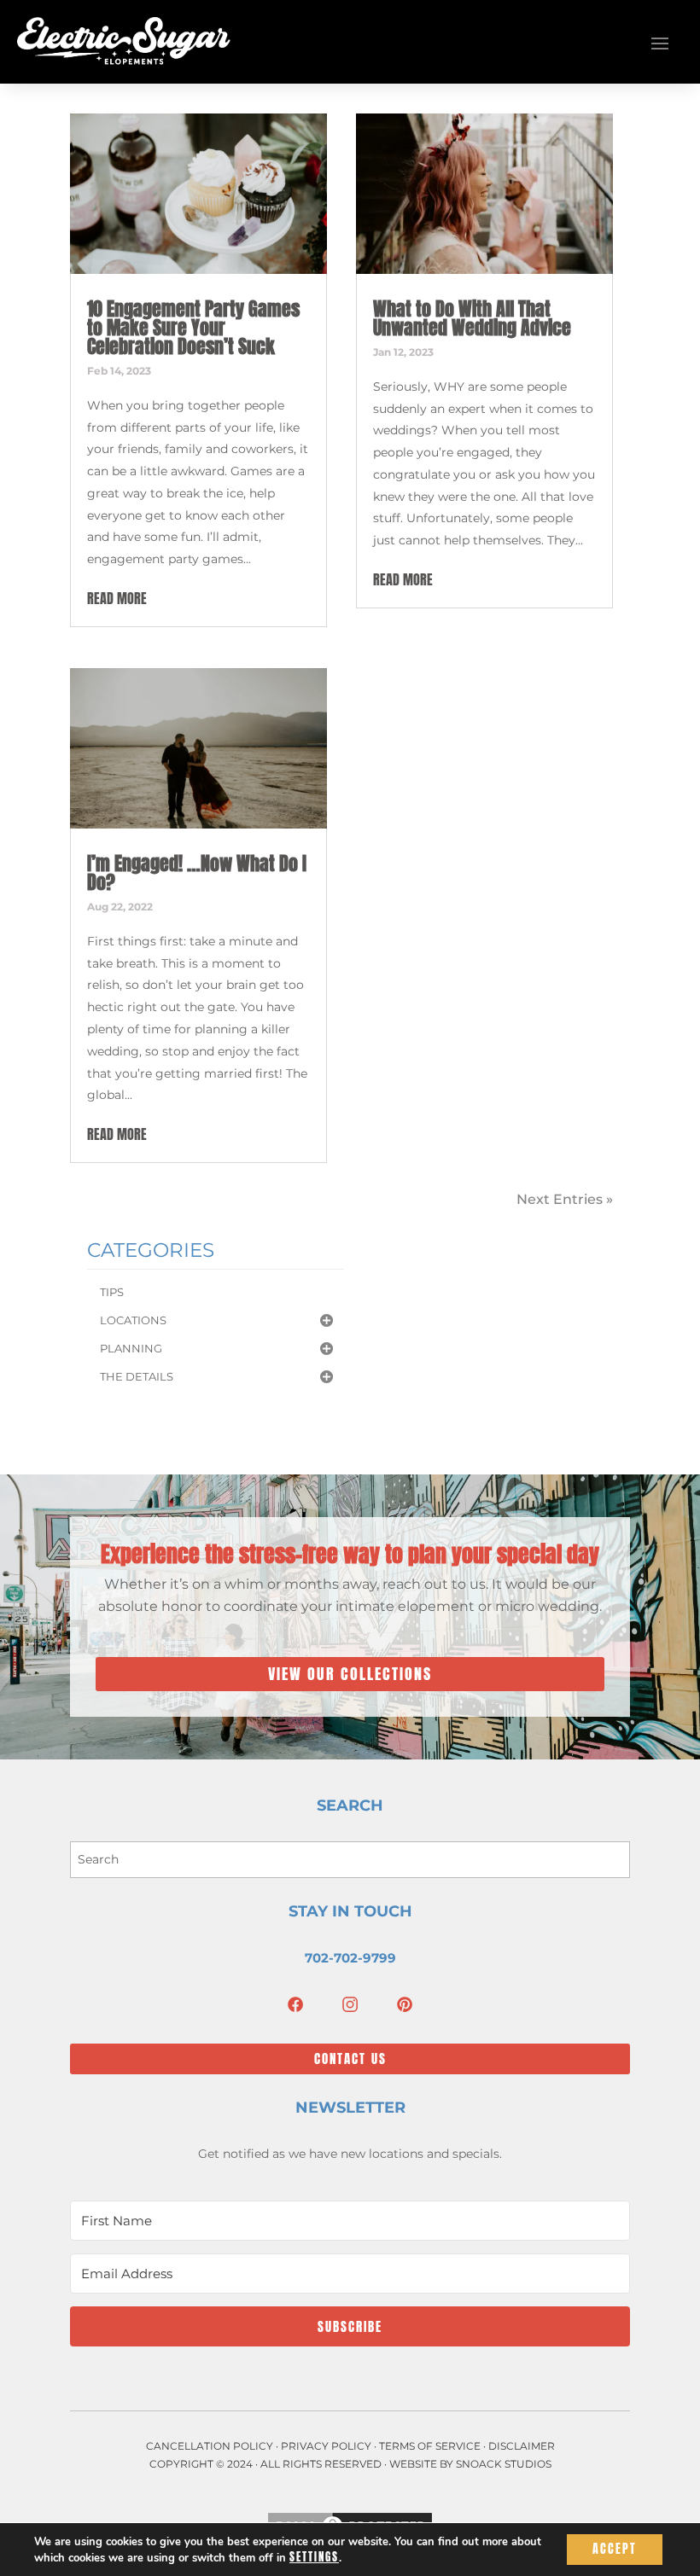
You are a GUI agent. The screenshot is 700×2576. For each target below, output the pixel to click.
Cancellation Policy (210, 2446)
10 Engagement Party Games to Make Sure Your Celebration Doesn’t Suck (193, 327)
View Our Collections (350, 1674)
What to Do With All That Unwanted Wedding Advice (472, 318)
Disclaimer (522, 2446)
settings (314, 2557)
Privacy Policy (326, 2446)
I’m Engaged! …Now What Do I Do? (197, 872)
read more (117, 598)
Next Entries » (565, 1199)
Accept (615, 2549)
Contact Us (350, 2058)
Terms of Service (430, 2446)
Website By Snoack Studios (470, 2464)
